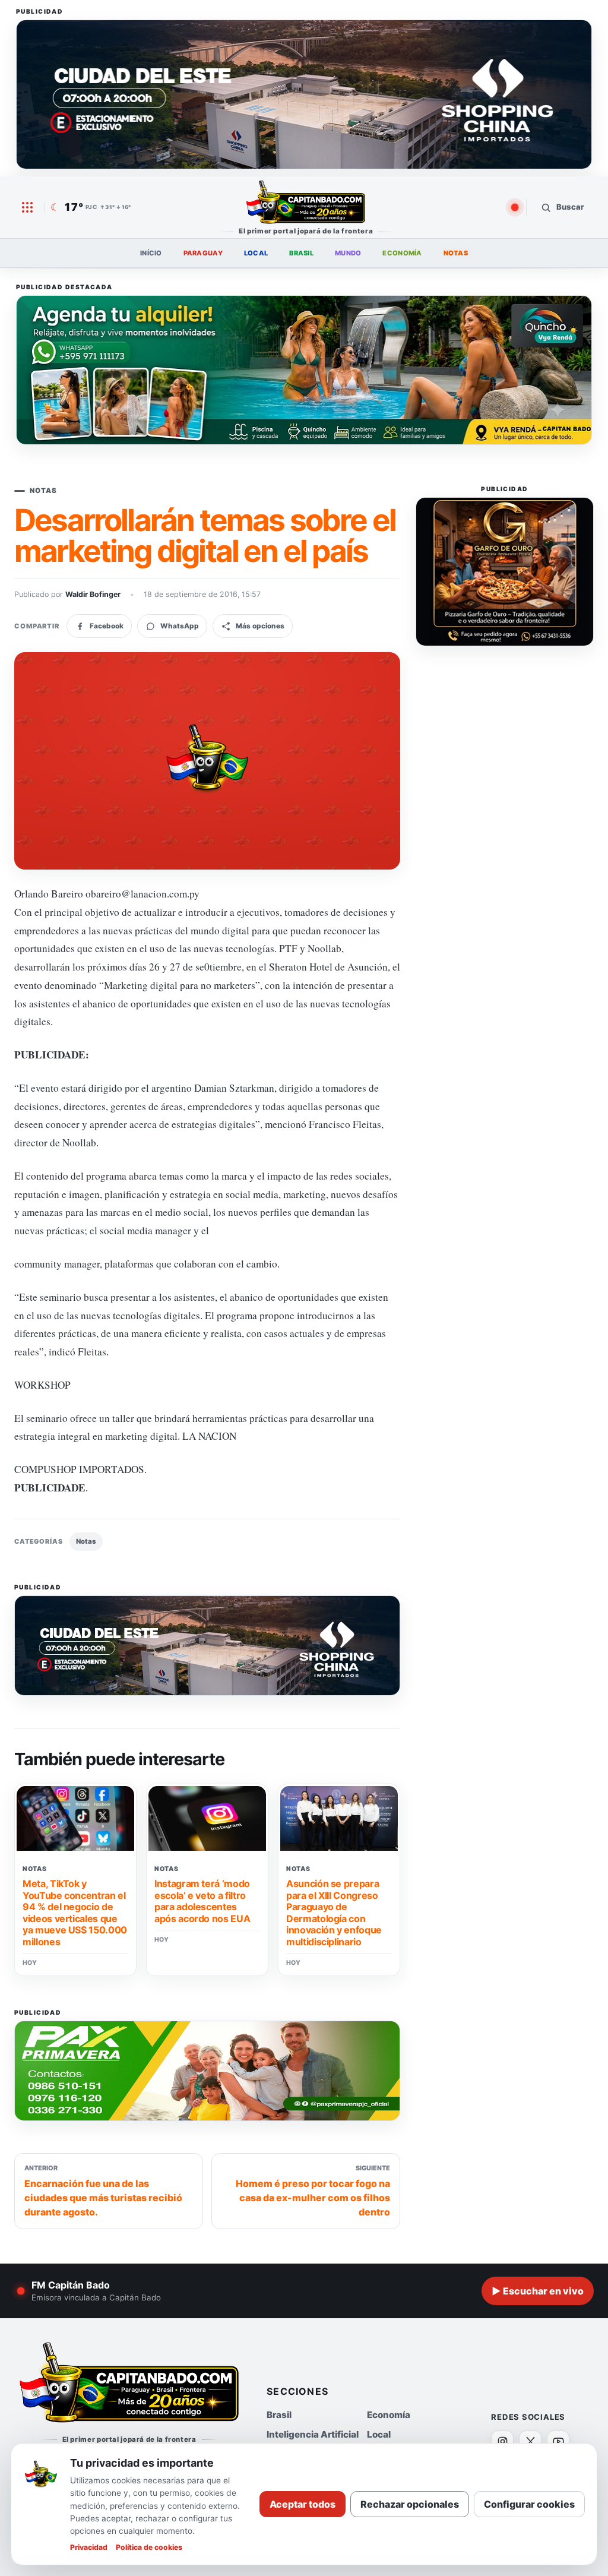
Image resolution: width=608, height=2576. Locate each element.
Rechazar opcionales (410, 2504)
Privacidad (89, 2547)
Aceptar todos (303, 2504)
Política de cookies (149, 2547)
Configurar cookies (529, 2504)
